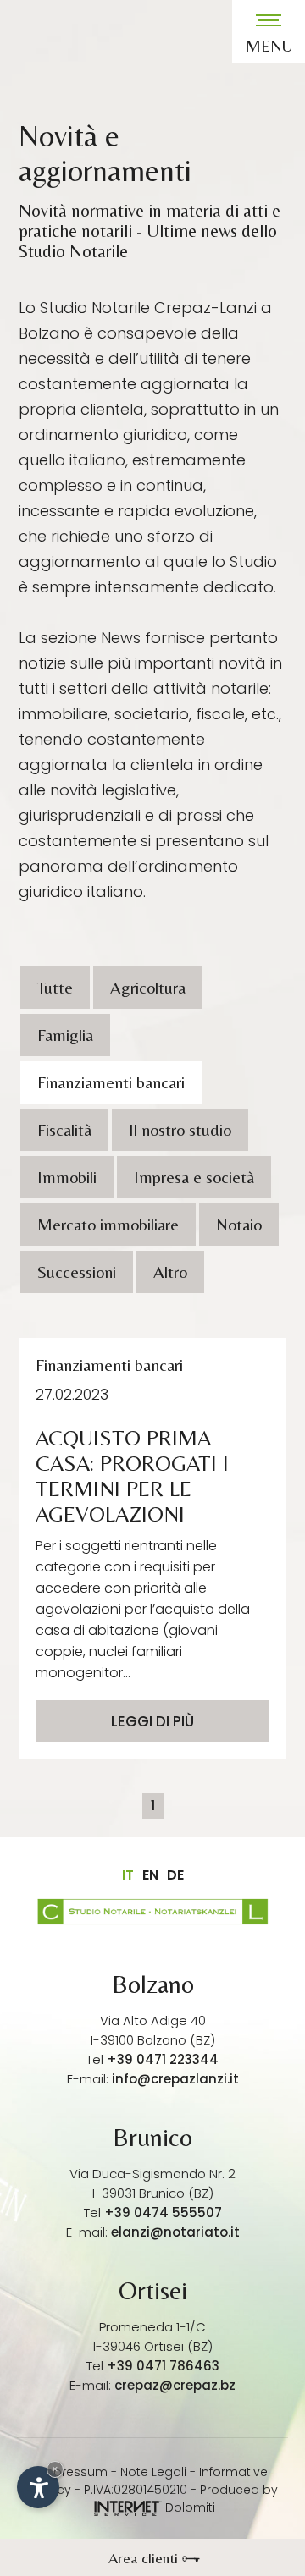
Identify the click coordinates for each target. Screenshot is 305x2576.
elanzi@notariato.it (175, 2232)
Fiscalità (64, 1129)
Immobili (67, 1177)
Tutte (55, 987)
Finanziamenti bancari (111, 1082)
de (175, 1875)
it (128, 1875)
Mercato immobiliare (108, 1224)
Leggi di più (152, 1721)
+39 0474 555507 (163, 2213)
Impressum (73, 2472)
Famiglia (65, 1035)
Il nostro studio (180, 1129)
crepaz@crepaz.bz (175, 2385)
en (150, 1875)
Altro (170, 1271)
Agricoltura (148, 987)
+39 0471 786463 (163, 2366)
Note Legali (153, 2472)
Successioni (77, 1271)
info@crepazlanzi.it (175, 2079)
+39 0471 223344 (163, 2059)
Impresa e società (194, 1177)
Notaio (239, 1224)
